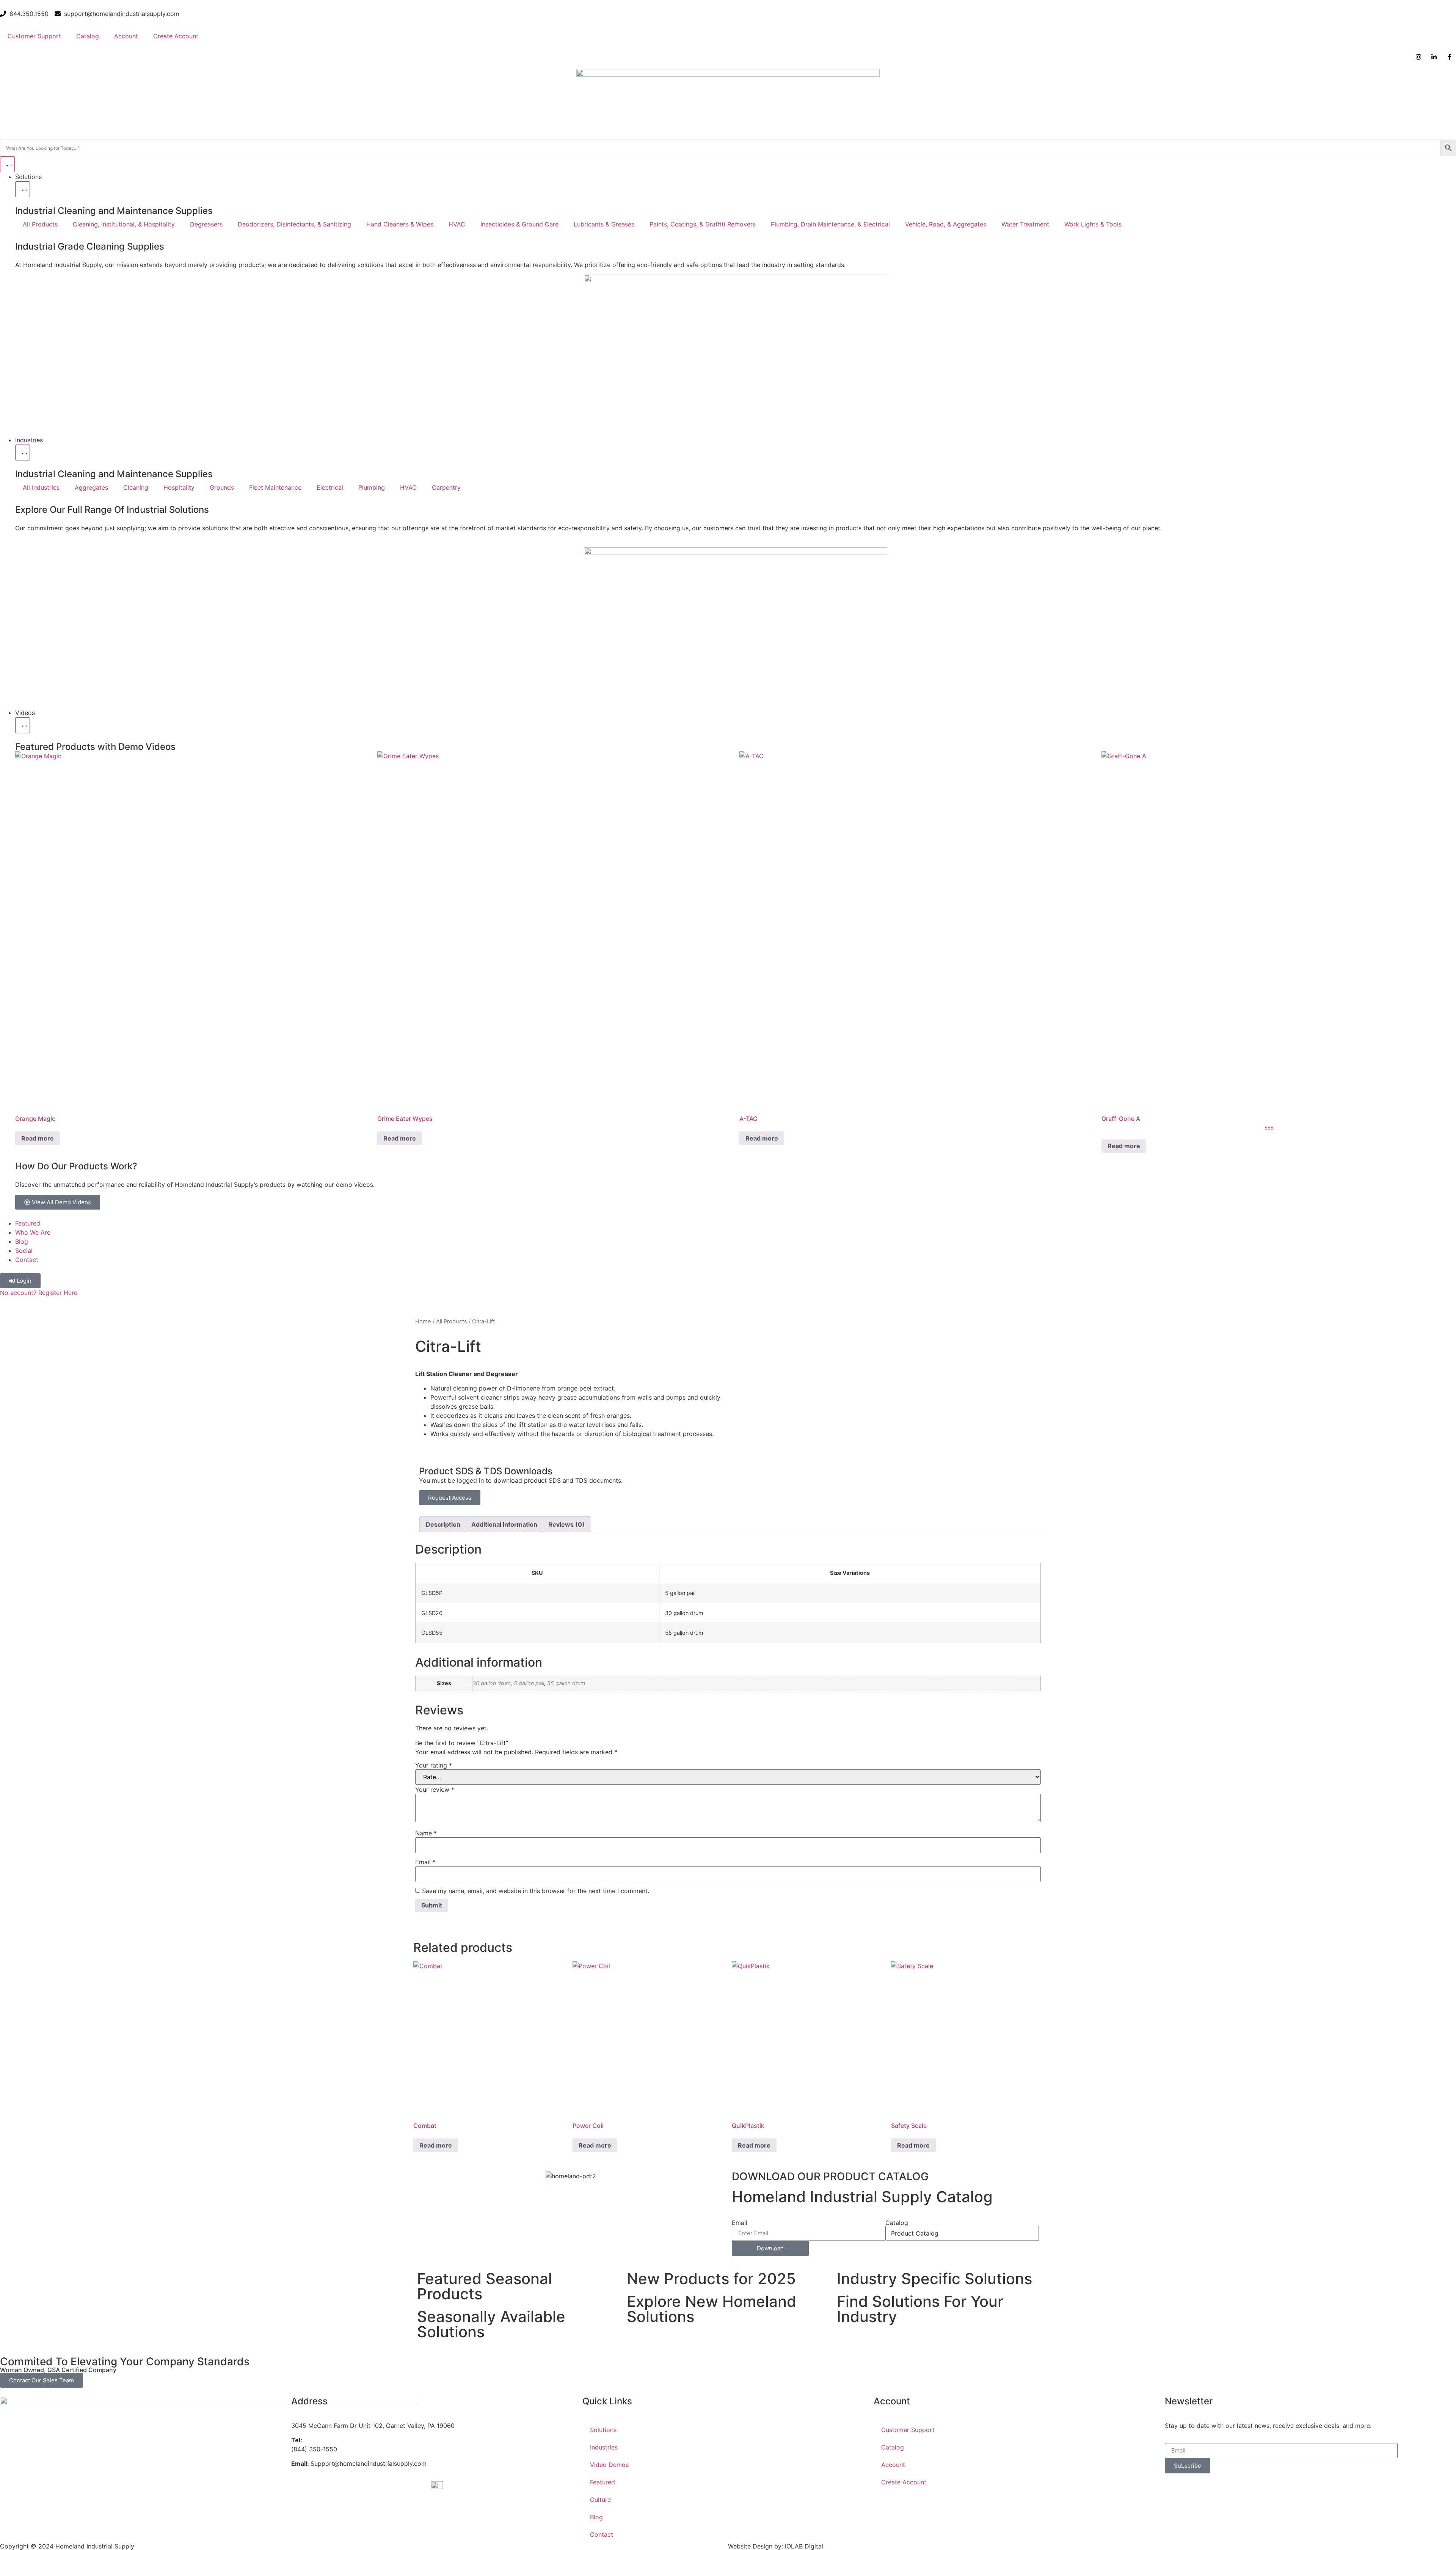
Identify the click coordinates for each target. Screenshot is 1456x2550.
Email (425, 1862)
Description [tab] (443, 1524)
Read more (38, 1138)
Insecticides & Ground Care (519, 224)
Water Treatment (1025, 224)
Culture (600, 2500)
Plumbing (372, 487)
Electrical (330, 487)
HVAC (457, 224)
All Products (40, 224)
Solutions (603, 2430)
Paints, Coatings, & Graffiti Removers (703, 224)
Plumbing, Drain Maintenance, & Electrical (830, 224)
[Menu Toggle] (7, 164)
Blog (596, 2517)
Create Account (176, 36)
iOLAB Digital (804, 2546)
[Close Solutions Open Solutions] (23, 189)
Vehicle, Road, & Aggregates (946, 224)
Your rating (434, 1765)
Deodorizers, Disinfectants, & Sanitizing (294, 224)
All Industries (41, 487)
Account (126, 36)
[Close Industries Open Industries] (23, 452)
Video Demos (609, 2465)
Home (423, 1321)
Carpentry (446, 487)
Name (426, 1833)
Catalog (88, 36)
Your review (435, 1790)
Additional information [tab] (504, 1524)
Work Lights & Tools (1093, 224)
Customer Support (34, 36)
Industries (604, 2447)
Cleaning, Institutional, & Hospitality (124, 224)
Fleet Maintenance (275, 487)
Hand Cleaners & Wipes (400, 224)
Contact (602, 2534)
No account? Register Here (39, 1293)
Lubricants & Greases (604, 224)
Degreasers (206, 224)
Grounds (222, 487)
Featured (602, 2482)
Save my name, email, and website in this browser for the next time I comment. (536, 1891)
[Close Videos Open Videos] (23, 725)
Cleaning (136, 487)
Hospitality (179, 487)
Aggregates (91, 487)
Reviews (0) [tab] (566, 1524)
